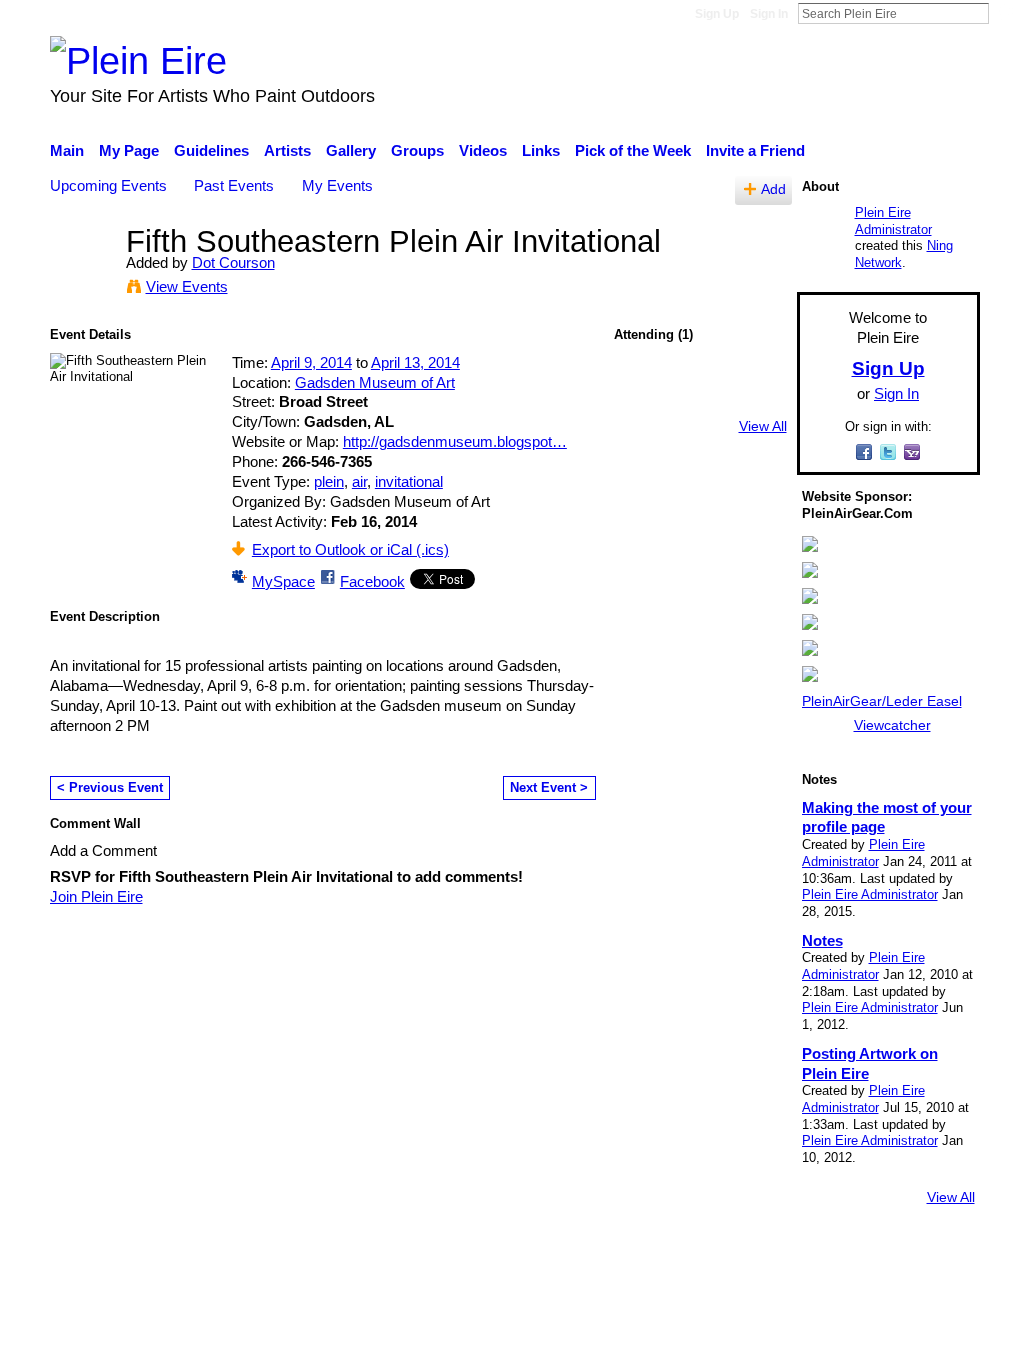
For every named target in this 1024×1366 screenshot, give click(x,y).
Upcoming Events (108, 185)
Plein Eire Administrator (893, 221)
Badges (700, 1252)
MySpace (283, 581)
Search (1005, 13)
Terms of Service (924, 1252)
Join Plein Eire (96, 896)
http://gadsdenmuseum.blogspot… (455, 441)
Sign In (769, 14)
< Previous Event (110, 787)
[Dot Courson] (82, 278)
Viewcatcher (892, 725)
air (359, 481)
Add (773, 189)
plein (329, 481)
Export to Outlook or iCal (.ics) (350, 549)
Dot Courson (233, 262)
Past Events (234, 185)
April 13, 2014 (415, 362)
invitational (409, 481)
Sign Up (717, 14)
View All (763, 426)
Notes (822, 940)
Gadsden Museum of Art (375, 382)
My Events (337, 185)
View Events (187, 286)
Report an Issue (797, 1252)
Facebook (372, 581)
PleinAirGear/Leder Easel (882, 701)
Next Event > (549, 787)
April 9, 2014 (311, 362)
